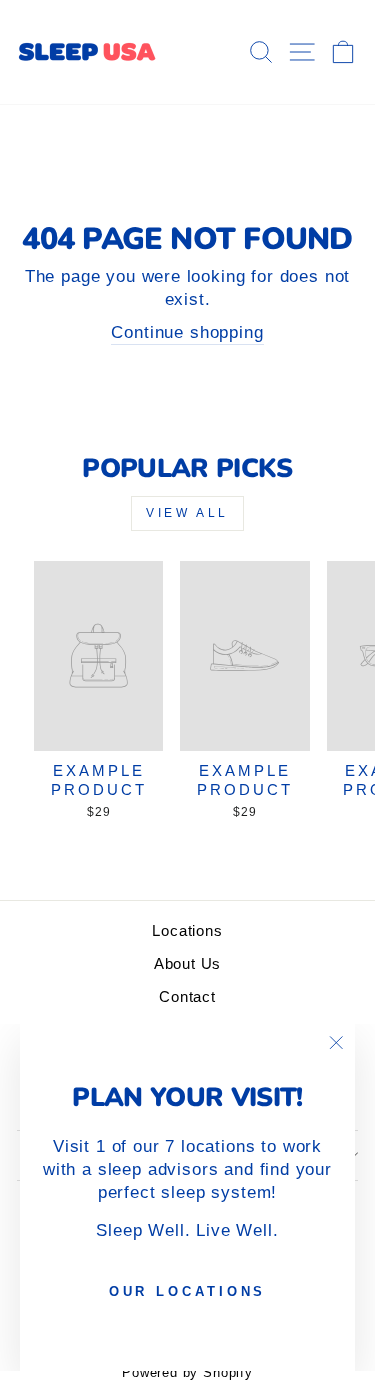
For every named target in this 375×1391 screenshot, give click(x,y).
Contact (187, 996)
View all (187, 513)
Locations (187, 930)
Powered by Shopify (187, 1373)
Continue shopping (187, 332)
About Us (188, 963)
